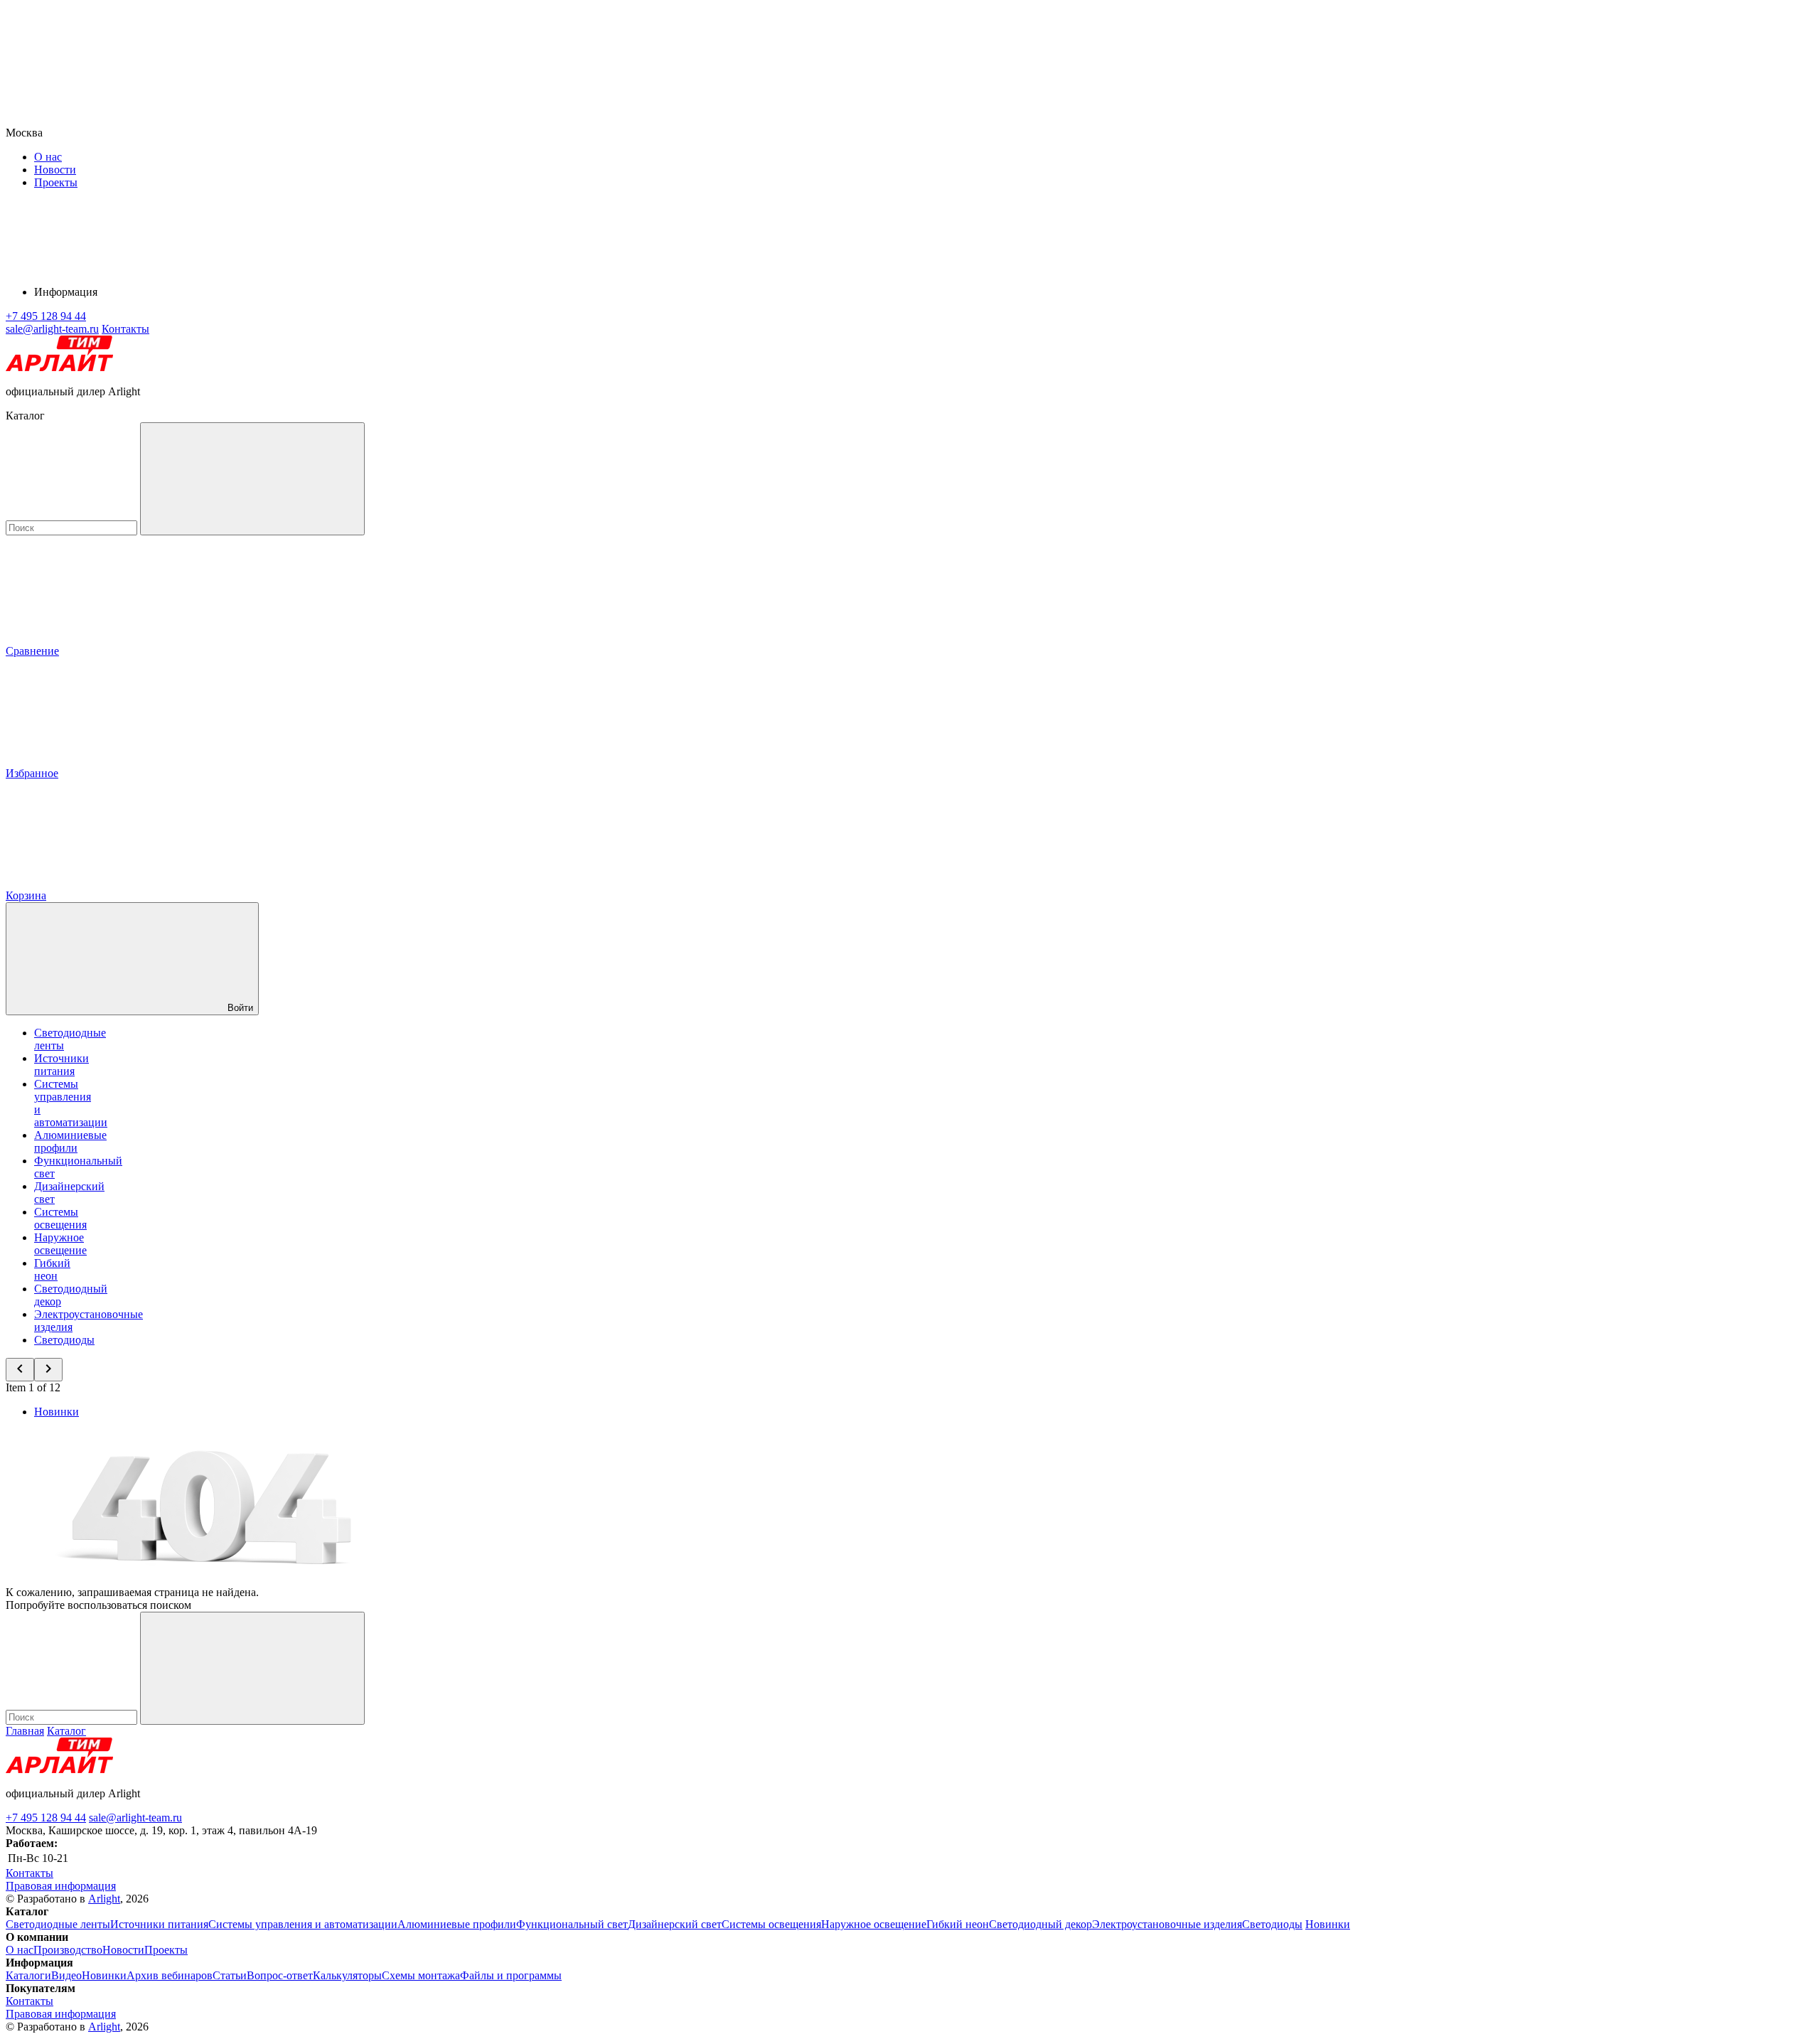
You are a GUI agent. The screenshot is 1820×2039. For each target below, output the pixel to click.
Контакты (125, 329)
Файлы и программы (511, 1975)
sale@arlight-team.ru (135, 1818)
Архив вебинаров (170, 1975)
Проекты (56, 182)
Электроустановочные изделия (1167, 1924)
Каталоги (28, 1975)
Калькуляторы (347, 1975)
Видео (66, 1975)
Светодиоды (64, 1340)
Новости (55, 170)
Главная (25, 1731)
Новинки (57, 1412)
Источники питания (61, 1065)
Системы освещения (60, 1218)
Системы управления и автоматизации (303, 1924)
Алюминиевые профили (70, 1141)
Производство (68, 1950)
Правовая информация (61, 1886)
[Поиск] (252, 479)
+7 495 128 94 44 (46, 1818)
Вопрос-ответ (280, 1975)
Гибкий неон (52, 1269)
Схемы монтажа (421, 1975)
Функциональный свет (572, 1924)
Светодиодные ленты (58, 1924)
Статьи (230, 1975)
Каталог (66, 1731)
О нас (48, 157)
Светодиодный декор (1040, 1924)
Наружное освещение (60, 1244)
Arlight (104, 1899)
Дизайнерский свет (675, 1924)
